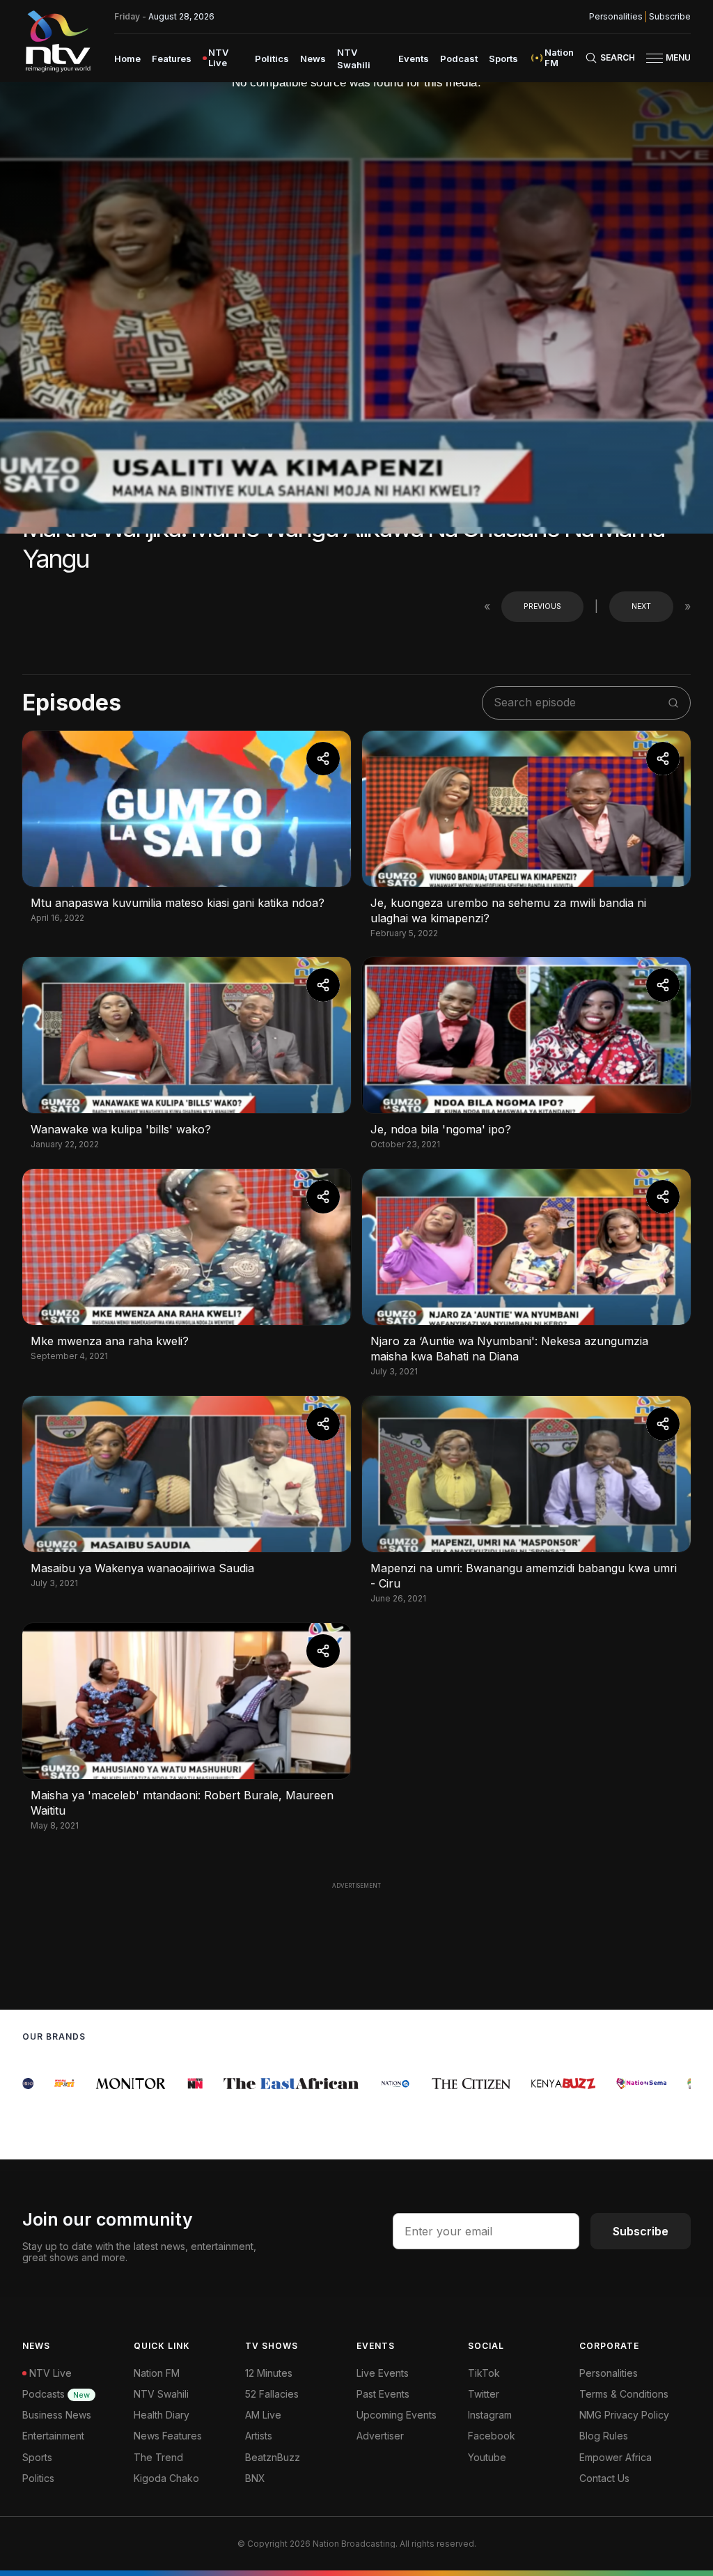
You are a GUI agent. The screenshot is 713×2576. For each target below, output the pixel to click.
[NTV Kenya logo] (57, 41)
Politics (272, 59)
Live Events (383, 2373)
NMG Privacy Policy (624, 2415)
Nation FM (157, 2373)
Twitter (484, 2394)
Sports (503, 59)
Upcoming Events (397, 2415)
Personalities (616, 17)
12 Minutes (269, 2373)
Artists (259, 2436)
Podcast (459, 59)
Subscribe (670, 17)
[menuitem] (127, 58)
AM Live (263, 2415)
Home (127, 59)
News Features (168, 2436)
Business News (57, 2415)
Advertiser (380, 2436)
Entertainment (53, 2436)
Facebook (492, 2436)
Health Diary (162, 2415)
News (313, 59)
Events (414, 59)
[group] (39, 2084)
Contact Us (604, 2478)
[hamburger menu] (655, 58)
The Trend (158, 2457)
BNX (255, 2478)
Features (172, 59)
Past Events (383, 2394)
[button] (663, 58)
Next (641, 606)
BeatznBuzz (273, 2457)
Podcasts (56, 2394)
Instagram (490, 2415)
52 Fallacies (272, 2394)
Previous (542, 606)
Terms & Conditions (624, 2394)
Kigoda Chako (166, 2478)
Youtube (487, 2457)
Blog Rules (604, 2436)
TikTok (484, 2373)
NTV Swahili (161, 2394)
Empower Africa (616, 2457)
